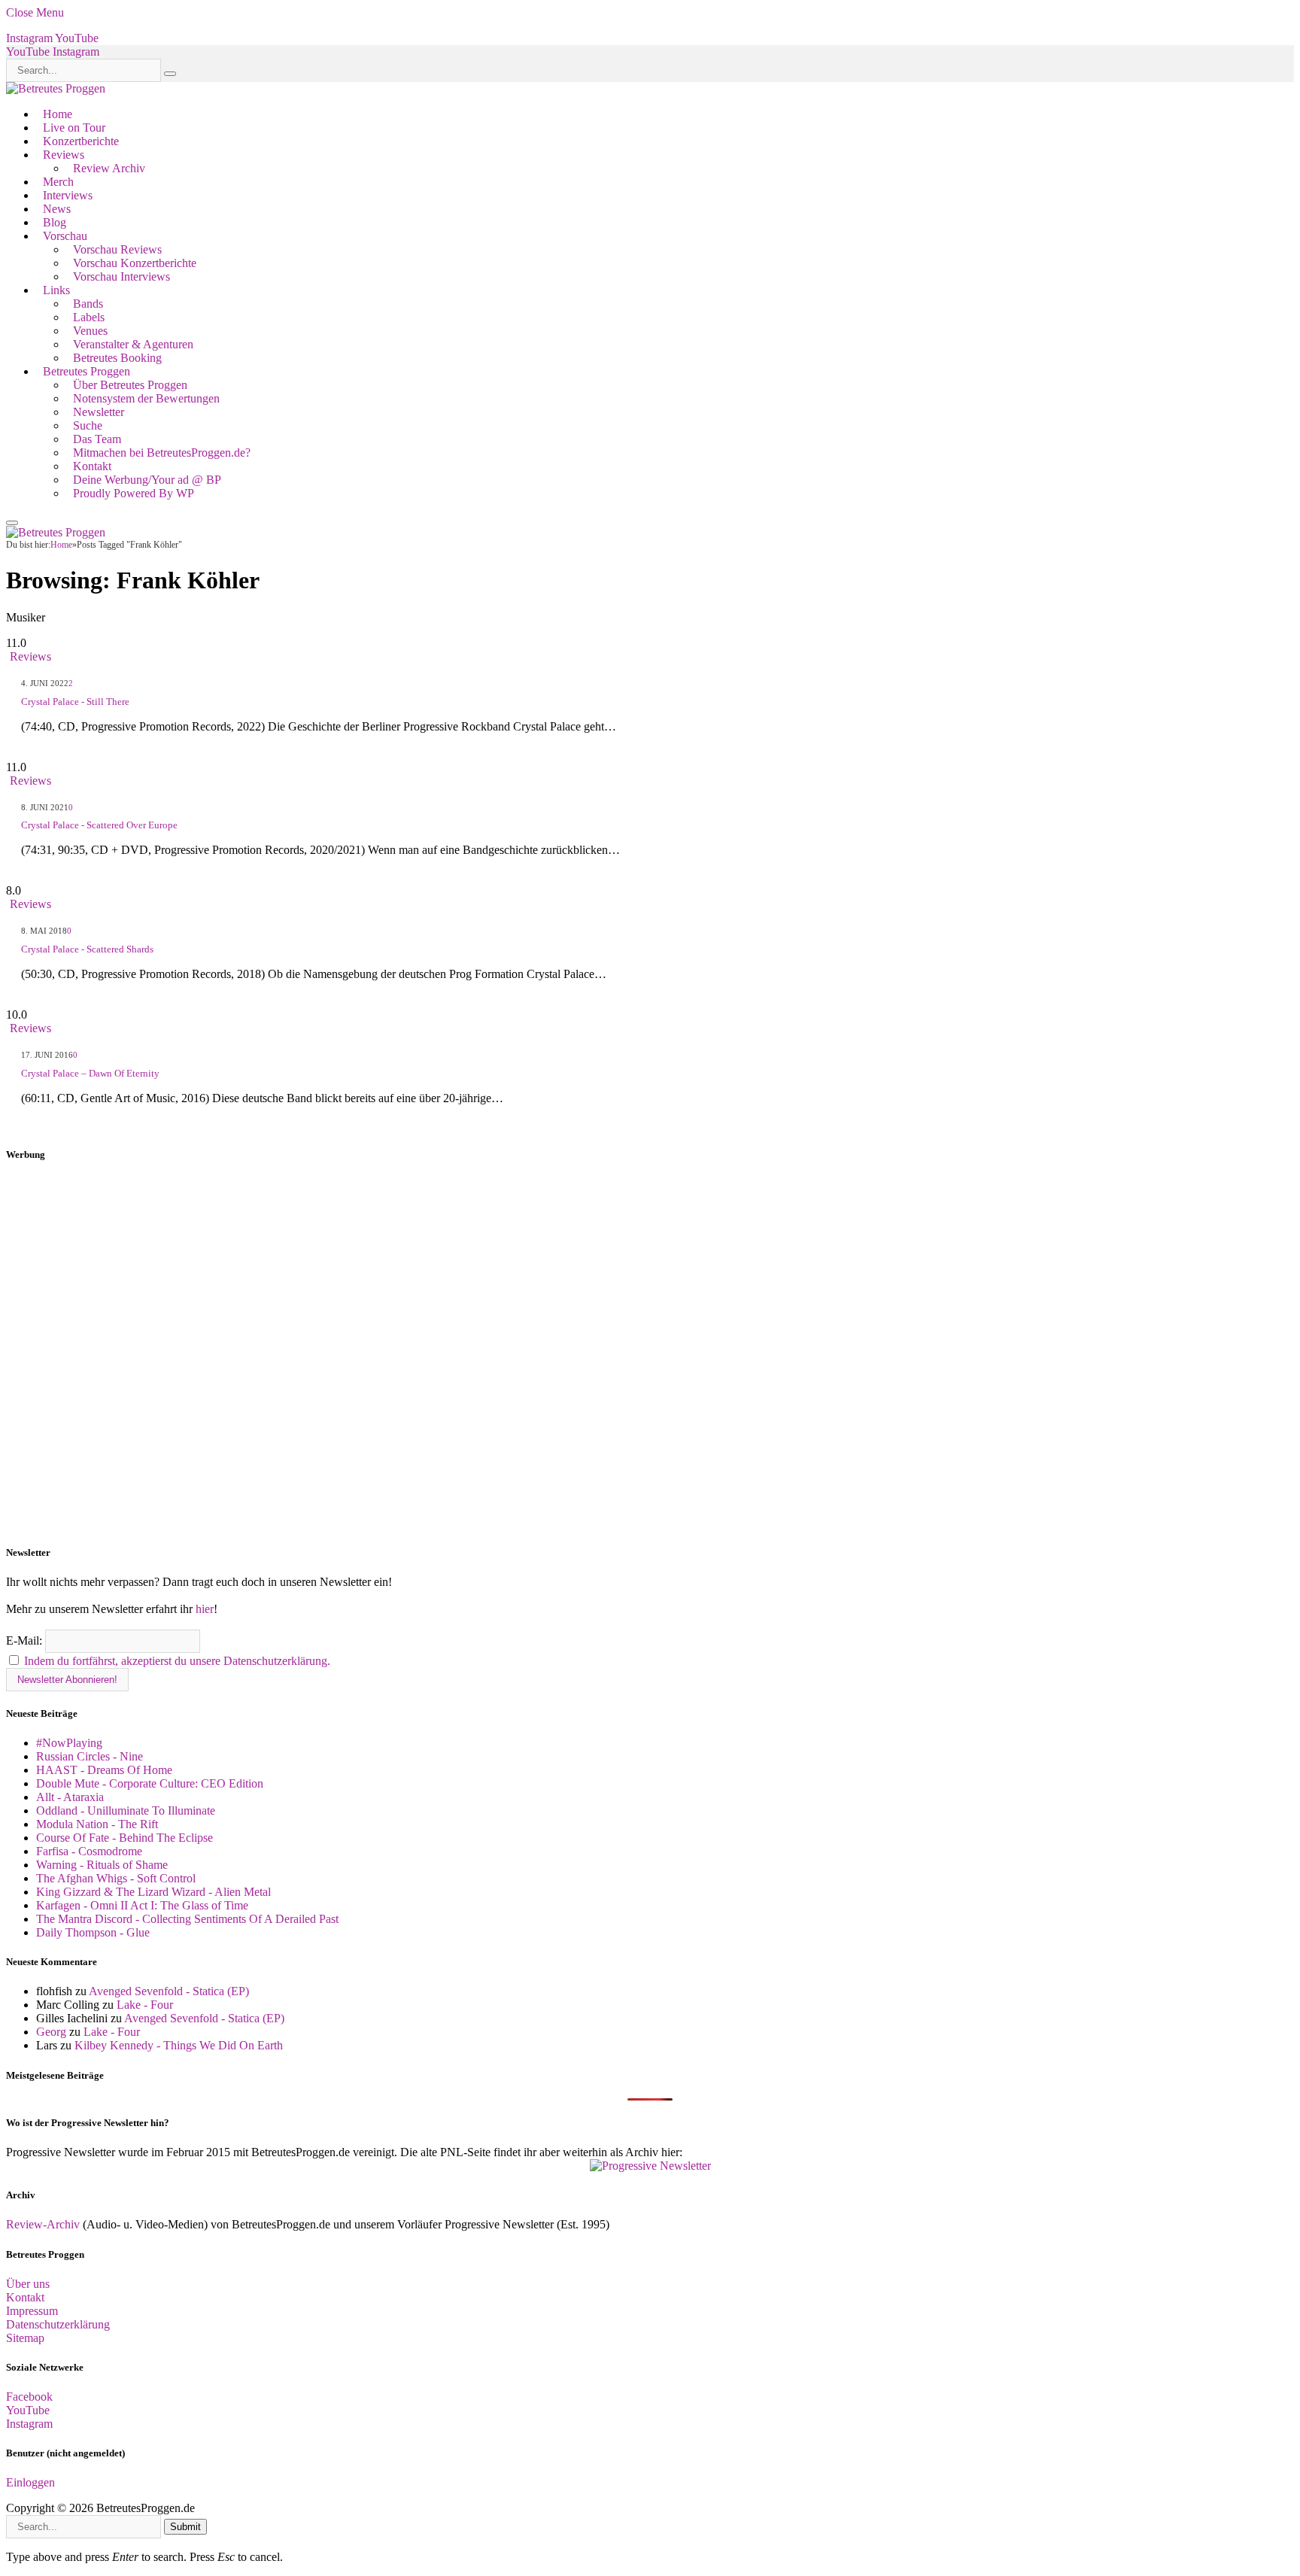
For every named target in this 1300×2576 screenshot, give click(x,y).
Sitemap (25, 2338)
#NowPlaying (69, 1743)
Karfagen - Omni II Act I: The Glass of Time (142, 1905)
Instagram (29, 2424)
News (57, 209)
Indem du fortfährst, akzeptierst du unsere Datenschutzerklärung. (177, 1661)
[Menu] (12, 523)
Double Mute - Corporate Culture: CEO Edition (150, 1783)
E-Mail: (26, 1640)
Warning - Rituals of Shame (102, 1865)
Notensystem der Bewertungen (146, 398)
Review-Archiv (43, 2224)
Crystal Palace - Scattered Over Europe (99, 825)
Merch (58, 182)
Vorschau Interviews (121, 276)
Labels (89, 317)
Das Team (97, 439)
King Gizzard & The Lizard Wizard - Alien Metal (153, 1892)
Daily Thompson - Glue (93, 1932)
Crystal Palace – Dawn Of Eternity (90, 1073)
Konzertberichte (81, 141)
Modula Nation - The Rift (97, 1824)
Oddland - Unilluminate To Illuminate (126, 1810)
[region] (650, 1353)
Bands (88, 304)
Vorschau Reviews (117, 249)
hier (205, 1609)
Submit (185, 2527)
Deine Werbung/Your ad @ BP (147, 480)
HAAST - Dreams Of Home (104, 1770)
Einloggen (30, 2482)
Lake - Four (145, 2005)
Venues (90, 331)
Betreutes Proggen (87, 371)
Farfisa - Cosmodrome (89, 1851)
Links (56, 290)
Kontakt (92, 466)
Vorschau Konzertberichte (135, 263)
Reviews (64, 155)
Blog (55, 222)
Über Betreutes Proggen (130, 385)
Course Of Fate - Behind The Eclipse (125, 1838)
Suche (88, 425)
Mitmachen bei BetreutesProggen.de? (162, 453)
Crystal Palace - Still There (75, 702)
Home (58, 114)
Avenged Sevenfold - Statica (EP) (169, 1991)
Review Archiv (109, 168)
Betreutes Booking (117, 358)
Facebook (29, 2397)
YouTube (28, 2410)
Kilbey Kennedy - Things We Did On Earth (179, 2045)
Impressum (32, 2311)
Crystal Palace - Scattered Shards (87, 949)
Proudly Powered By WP (134, 493)
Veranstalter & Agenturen (133, 344)
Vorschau (65, 236)
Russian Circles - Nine (90, 1756)
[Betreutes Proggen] (56, 88)
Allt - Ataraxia (70, 1797)
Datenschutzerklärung (58, 2324)
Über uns (28, 2284)
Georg (51, 2032)
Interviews (68, 195)
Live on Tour (74, 128)
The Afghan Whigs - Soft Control (116, 1878)
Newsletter (99, 412)
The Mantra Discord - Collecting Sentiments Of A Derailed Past (187, 1919)
